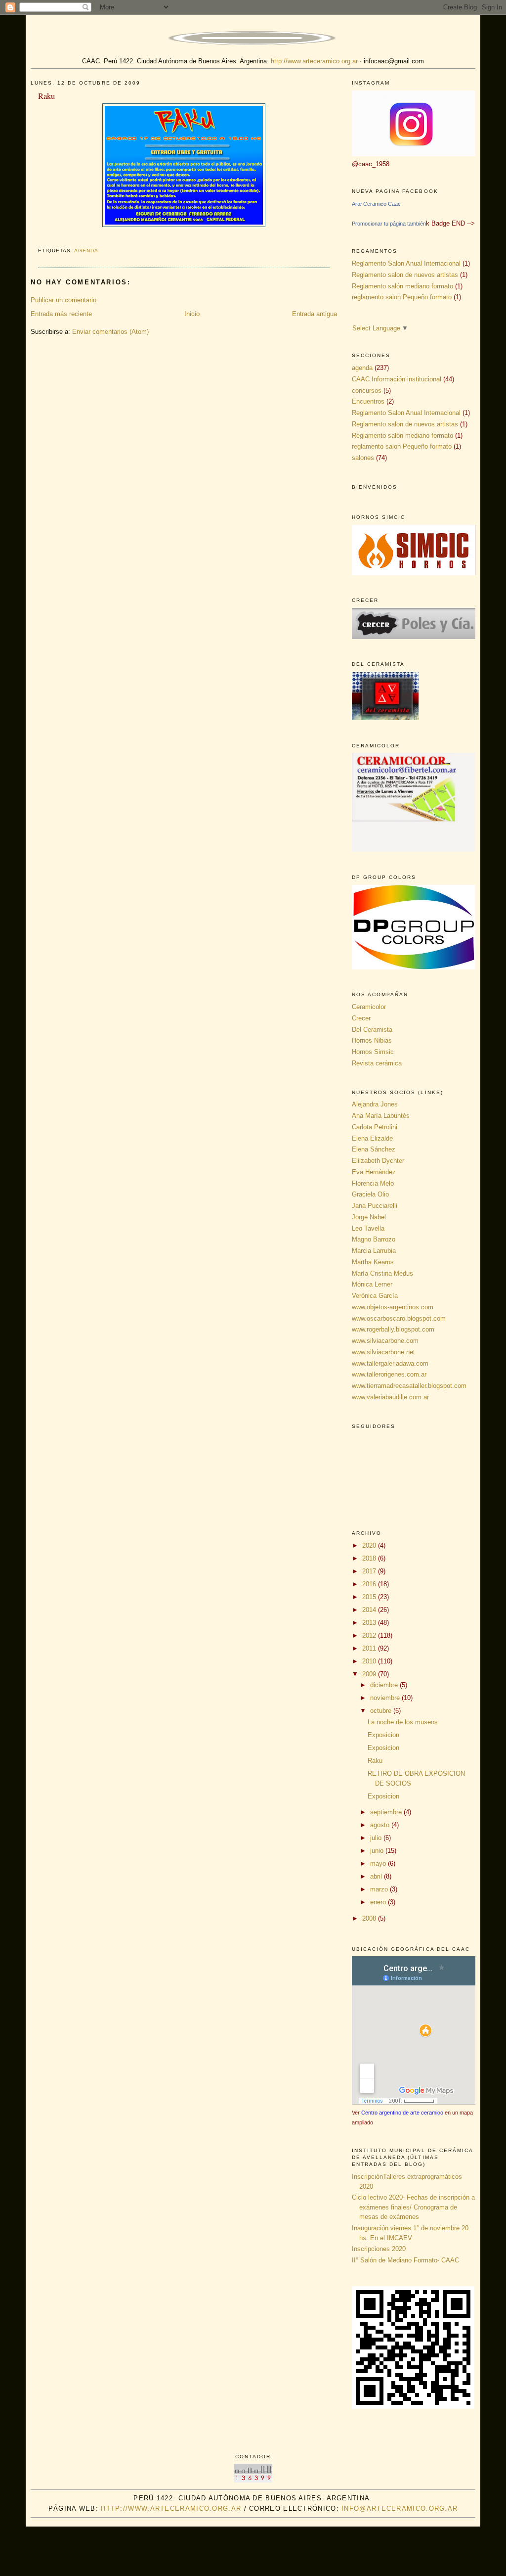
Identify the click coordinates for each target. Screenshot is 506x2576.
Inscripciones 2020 (379, 2249)
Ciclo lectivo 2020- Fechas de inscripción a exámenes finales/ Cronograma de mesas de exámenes (413, 2207)
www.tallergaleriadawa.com (390, 1363)
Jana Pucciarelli (375, 1206)
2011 (370, 1648)
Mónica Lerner (372, 1284)
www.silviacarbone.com (385, 1341)
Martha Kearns (373, 1262)
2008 (370, 1918)
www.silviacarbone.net (383, 1352)
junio (378, 1851)
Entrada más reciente (61, 314)
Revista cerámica (377, 1063)
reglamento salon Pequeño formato (402, 297)
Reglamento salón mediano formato (402, 286)
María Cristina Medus (382, 1273)
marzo (380, 1889)
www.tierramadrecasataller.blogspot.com (409, 1386)
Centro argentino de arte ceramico (402, 2113)
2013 (370, 1623)
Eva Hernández (374, 1172)
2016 (370, 1584)
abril (377, 1876)
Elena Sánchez (374, 1149)
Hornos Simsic (373, 1052)
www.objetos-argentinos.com (393, 1307)
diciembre (385, 1685)
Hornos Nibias (372, 1040)
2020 (370, 1545)
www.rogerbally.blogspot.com (393, 1329)
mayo (379, 1863)
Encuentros (368, 401)
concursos (367, 391)
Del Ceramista (372, 1030)
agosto (381, 1825)
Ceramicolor (369, 1007)
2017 (370, 1571)
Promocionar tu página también (389, 224)
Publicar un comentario (63, 300)
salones (363, 458)
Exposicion (383, 1735)
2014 (370, 1610)
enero (379, 1902)
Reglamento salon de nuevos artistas (405, 275)
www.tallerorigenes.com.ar (389, 1374)
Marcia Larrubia (374, 1251)
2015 (370, 1597)
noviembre (386, 1698)
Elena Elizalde (372, 1138)
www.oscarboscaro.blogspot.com (399, 1318)
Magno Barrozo (374, 1239)
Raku (46, 96)
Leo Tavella (368, 1228)
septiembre (387, 1812)
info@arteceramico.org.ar (400, 2508)
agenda (86, 251)
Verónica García (375, 1296)
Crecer (361, 1018)
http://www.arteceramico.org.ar (314, 61)
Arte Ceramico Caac (376, 204)
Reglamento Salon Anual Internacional (406, 263)
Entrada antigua (315, 314)
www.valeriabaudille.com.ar (390, 1397)
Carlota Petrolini (375, 1127)
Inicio (192, 314)
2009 (370, 1674)
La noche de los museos (403, 1722)
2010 (370, 1661)
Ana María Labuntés (381, 1116)
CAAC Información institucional (397, 379)
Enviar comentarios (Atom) (110, 332)
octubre (382, 1711)
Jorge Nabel (369, 1217)
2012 (370, 1635)
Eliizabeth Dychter (378, 1161)
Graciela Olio (370, 1194)
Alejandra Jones (375, 1104)
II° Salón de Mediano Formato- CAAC (405, 2260)
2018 (370, 1558)
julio (377, 1838)
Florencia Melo (373, 1183)
